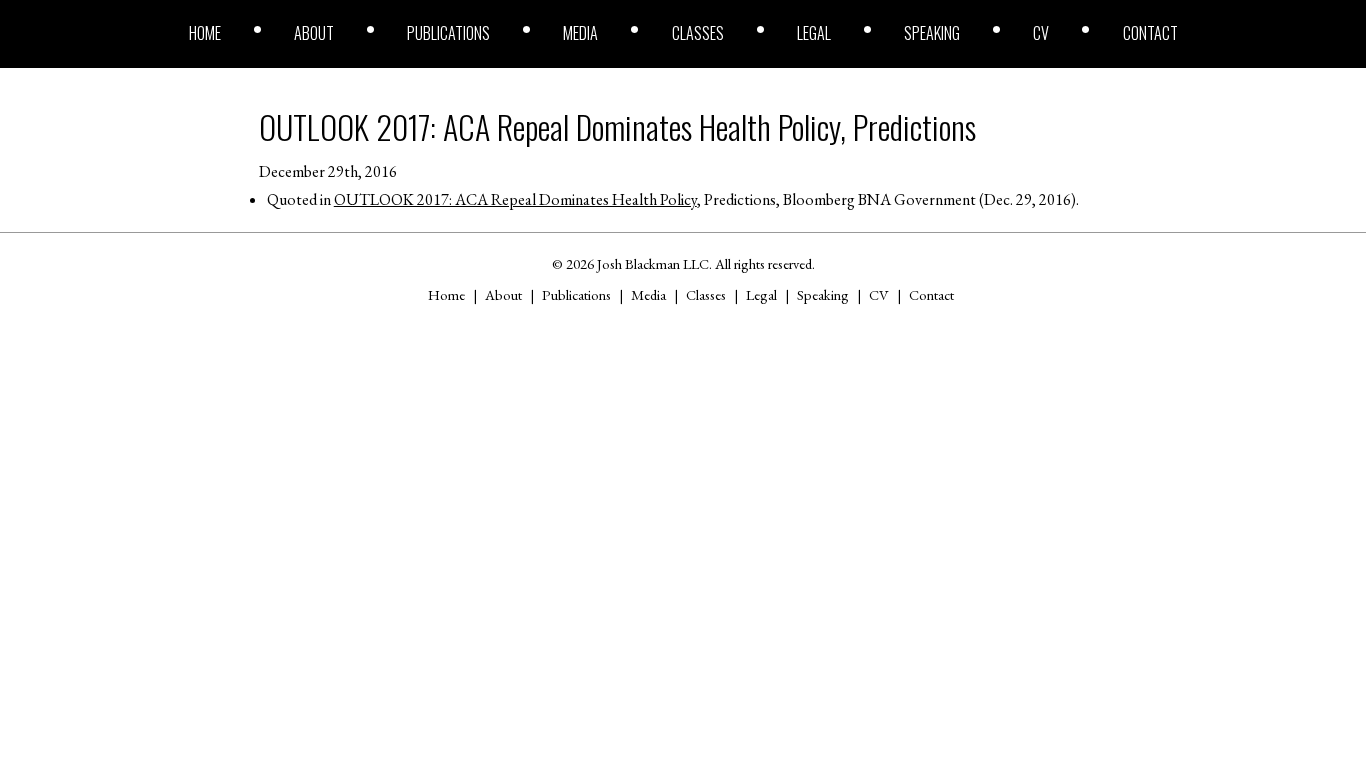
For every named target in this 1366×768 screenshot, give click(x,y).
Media (580, 33)
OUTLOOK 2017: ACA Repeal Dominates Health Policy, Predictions (617, 126)
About (314, 33)
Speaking (932, 33)
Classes (698, 33)
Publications (448, 33)
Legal (814, 33)
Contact (1150, 33)
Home (205, 33)
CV (1041, 33)
